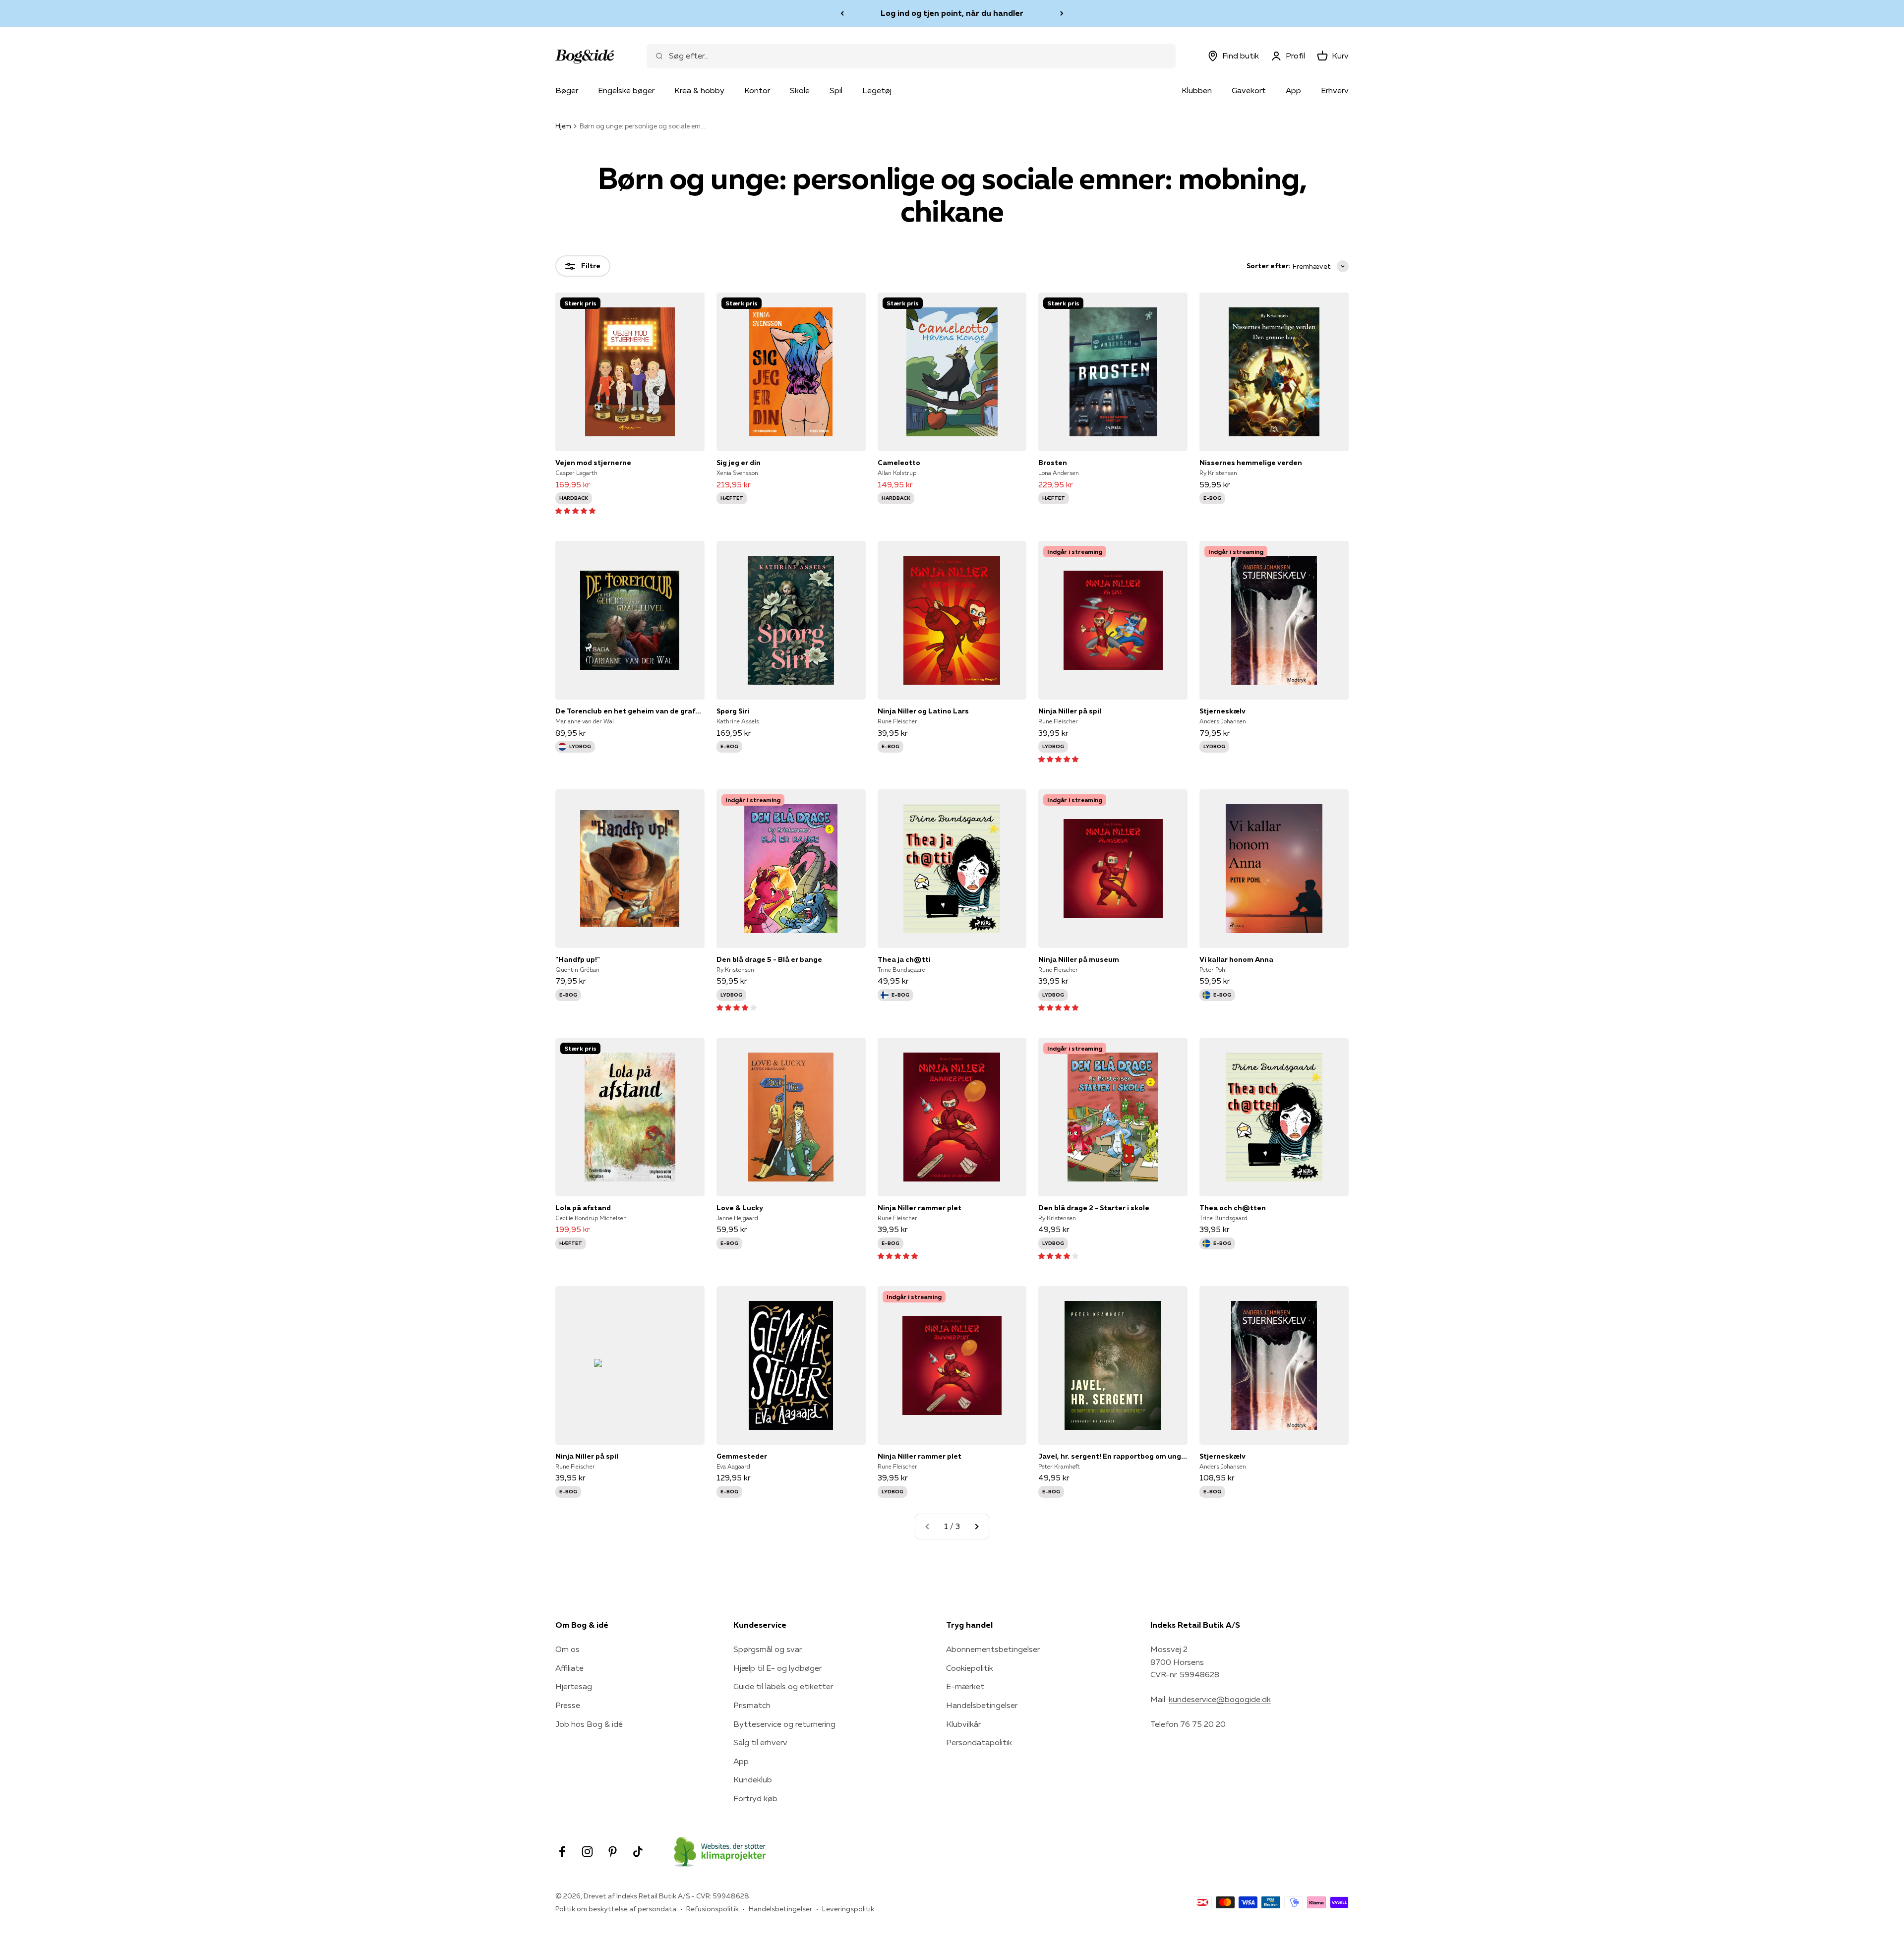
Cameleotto (899, 463)
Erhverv (1335, 90)
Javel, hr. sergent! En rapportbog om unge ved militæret (1113, 1456)
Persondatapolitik (979, 1742)
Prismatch (752, 1705)
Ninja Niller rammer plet (920, 1208)
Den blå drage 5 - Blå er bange (769, 959)
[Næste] (1062, 13)
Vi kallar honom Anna (1236, 959)
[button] (575, 510)
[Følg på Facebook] (562, 1852)
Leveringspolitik (848, 1909)
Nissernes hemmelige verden (1251, 463)
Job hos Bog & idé (589, 1724)
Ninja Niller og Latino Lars (923, 711)
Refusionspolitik (713, 1909)
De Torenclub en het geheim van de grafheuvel (630, 711)
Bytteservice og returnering (784, 1724)
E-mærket (965, 1686)
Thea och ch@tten (1233, 1208)
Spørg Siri (733, 711)
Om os (567, 1649)
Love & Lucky (740, 1208)
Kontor (757, 90)
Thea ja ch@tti (904, 959)
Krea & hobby (699, 90)
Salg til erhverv (760, 1742)
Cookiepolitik (970, 1668)
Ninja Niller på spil (1070, 711)
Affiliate (569, 1668)
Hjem (563, 126)
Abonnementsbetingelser (993, 1649)
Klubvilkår (963, 1724)
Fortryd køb (755, 1798)
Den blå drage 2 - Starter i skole (1094, 1208)
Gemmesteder (742, 1456)
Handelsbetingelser (982, 1705)
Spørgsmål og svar (768, 1649)
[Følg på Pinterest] (613, 1852)
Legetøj (877, 90)
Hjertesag (574, 1686)
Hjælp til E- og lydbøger (777, 1668)
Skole (800, 90)
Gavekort (1249, 90)
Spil (836, 90)
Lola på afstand (583, 1208)
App (1293, 90)
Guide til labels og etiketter (783, 1686)
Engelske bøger (626, 90)
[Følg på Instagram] (587, 1852)
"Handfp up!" (578, 959)
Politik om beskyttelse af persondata (616, 1909)
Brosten (1053, 463)
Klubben (1197, 90)
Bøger (567, 90)
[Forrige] (842, 13)
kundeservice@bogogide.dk (1220, 1699)
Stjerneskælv (1222, 711)
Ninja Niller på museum (1079, 959)
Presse (568, 1705)
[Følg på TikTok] (638, 1852)
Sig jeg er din (739, 463)
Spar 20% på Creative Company (952, 13)
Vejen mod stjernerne (593, 463)
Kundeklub (753, 1779)
